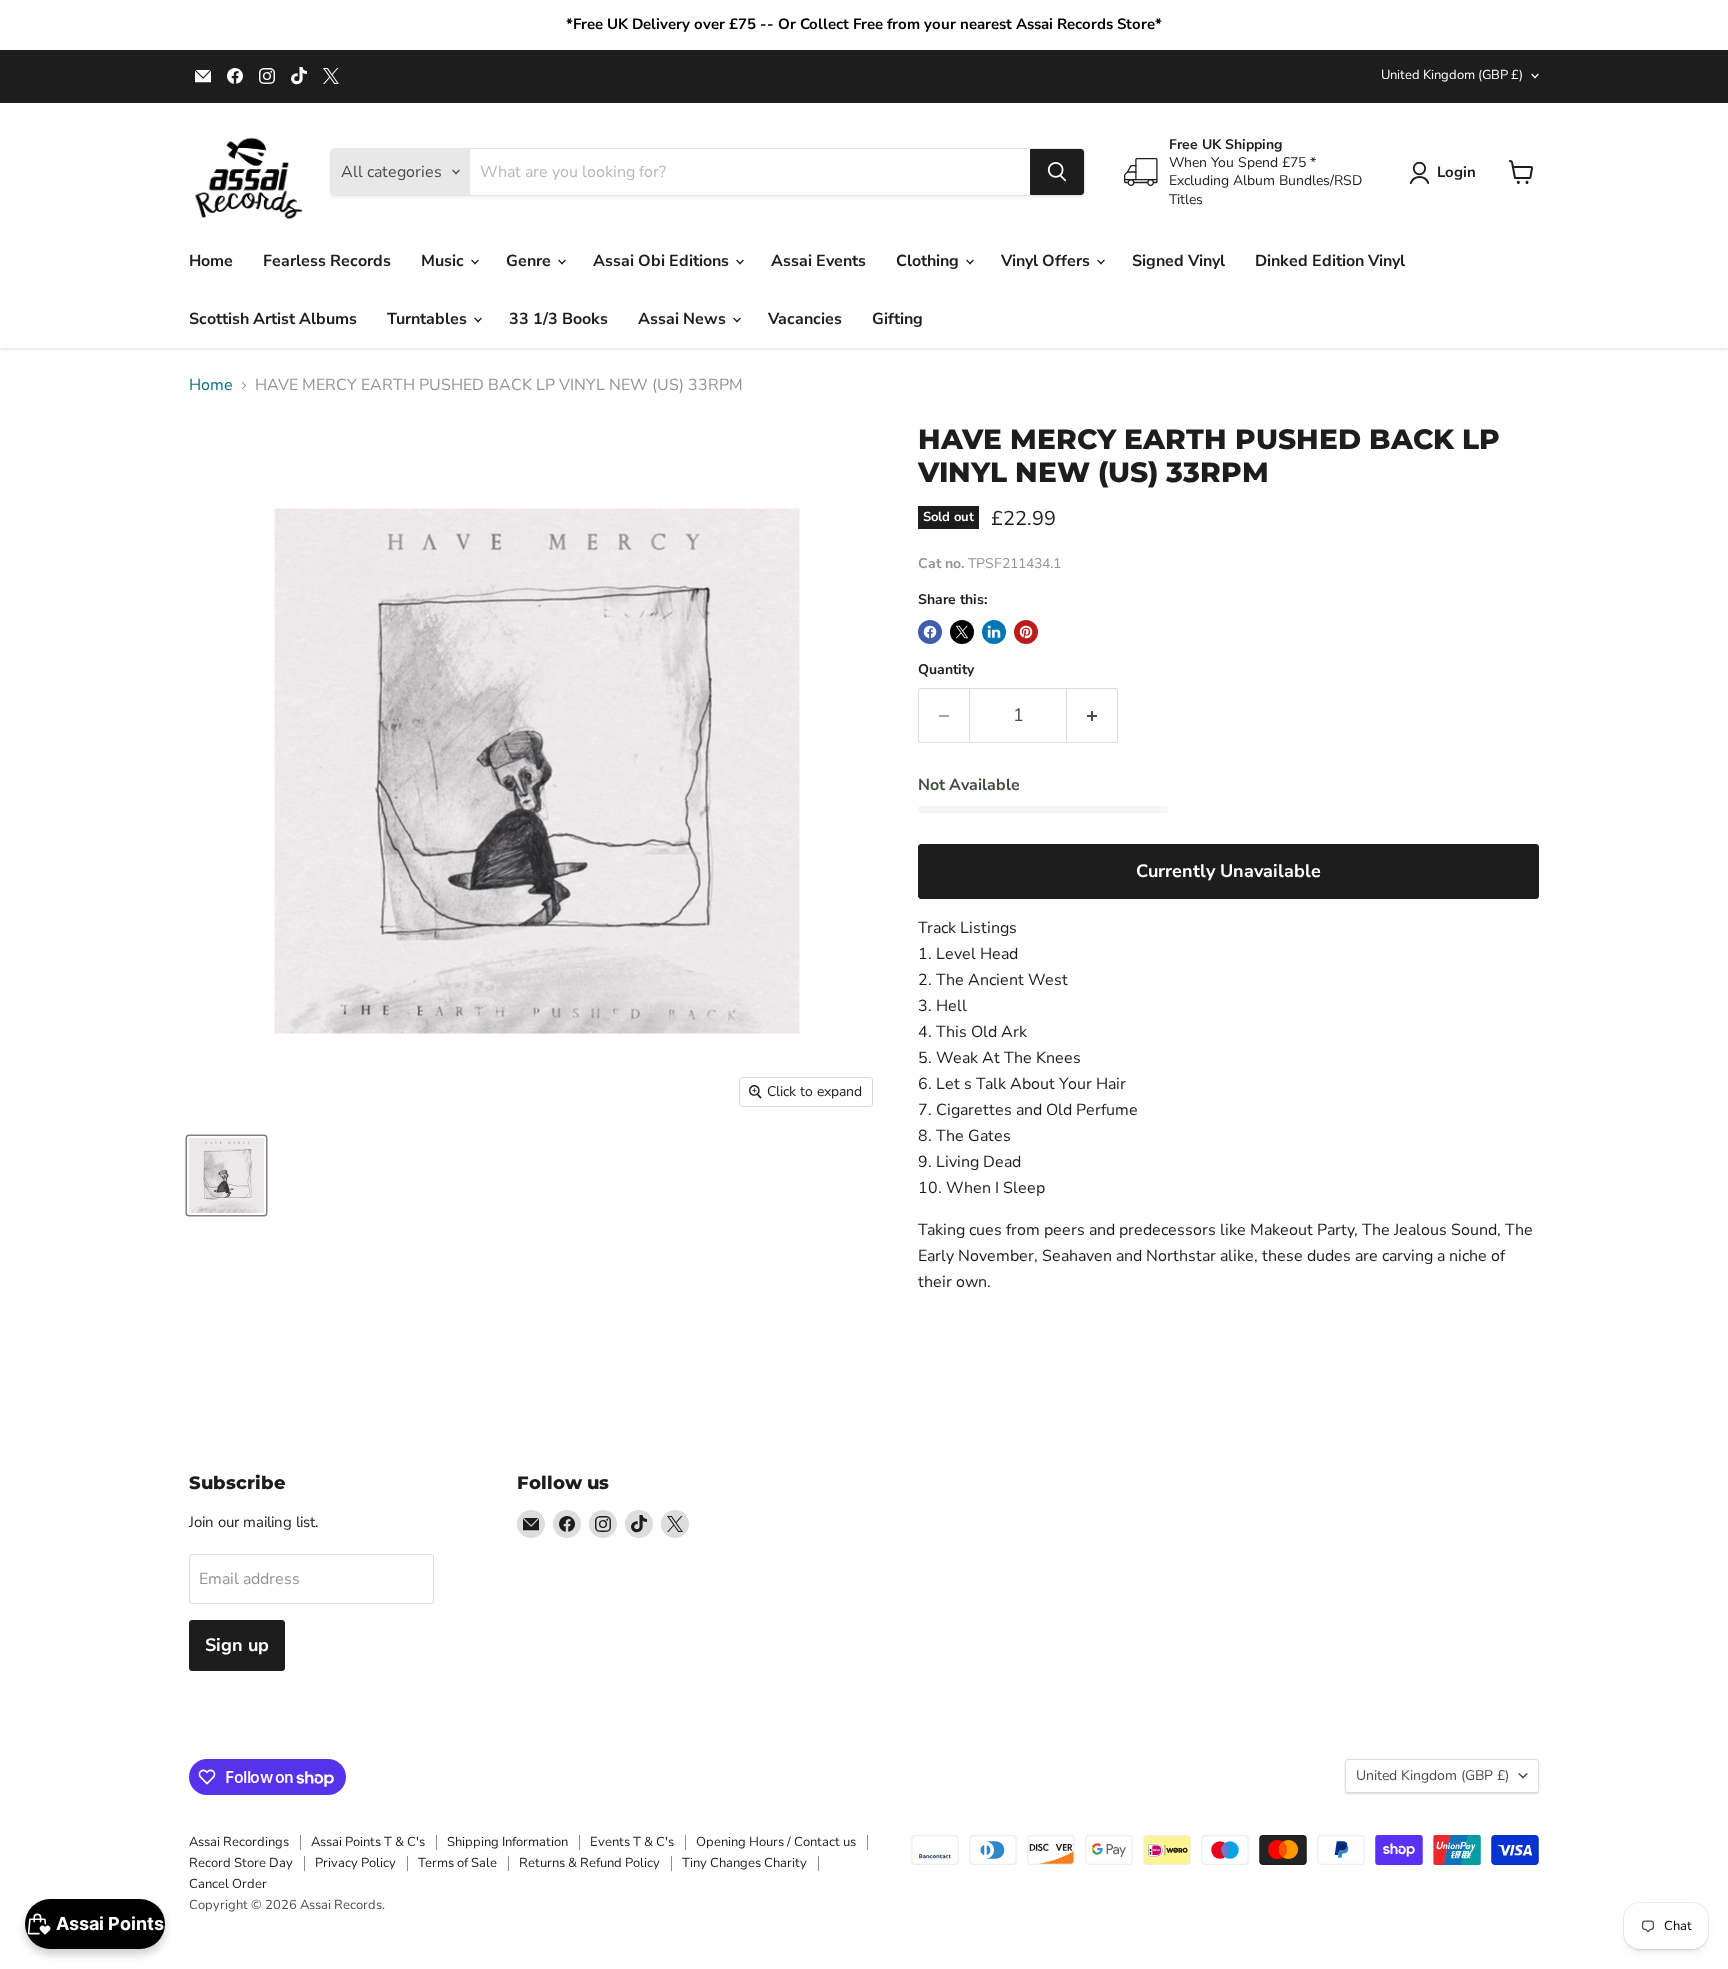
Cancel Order (228, 1884)
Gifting (897, 319)
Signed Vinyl (1178, 261)
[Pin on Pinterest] (1026, 632)
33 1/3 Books (558, 319)
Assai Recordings (239, 1842)
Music (444, 261)
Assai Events (818, 261)
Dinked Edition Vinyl (1330, 261)
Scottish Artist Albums (273, 319)
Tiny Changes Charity (744, 1863)
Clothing (929, 261)
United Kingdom (1452, 75)
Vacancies (805, 319)
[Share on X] (962, 632)
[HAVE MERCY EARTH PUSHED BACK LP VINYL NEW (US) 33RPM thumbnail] (226, 1175)
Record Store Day (241, 1863)
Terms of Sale (457, 1863)
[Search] (1057, 172)
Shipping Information (507, 1842)
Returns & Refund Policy (589, 1863)
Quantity (946, 670)
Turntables (429, 319)
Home (211, 261)
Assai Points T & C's (368, 1842)
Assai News (684, 319)
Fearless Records (327, 261)
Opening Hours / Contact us (776, 1842)
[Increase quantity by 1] (1092, 715)
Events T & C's (632, 1842)
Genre (530, 261)
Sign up (237, 1645)
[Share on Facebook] (930, 632)
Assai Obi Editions (663, 261)
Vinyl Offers (1047, 261)
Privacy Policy (355, 1863)
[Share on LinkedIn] (994, 632)
